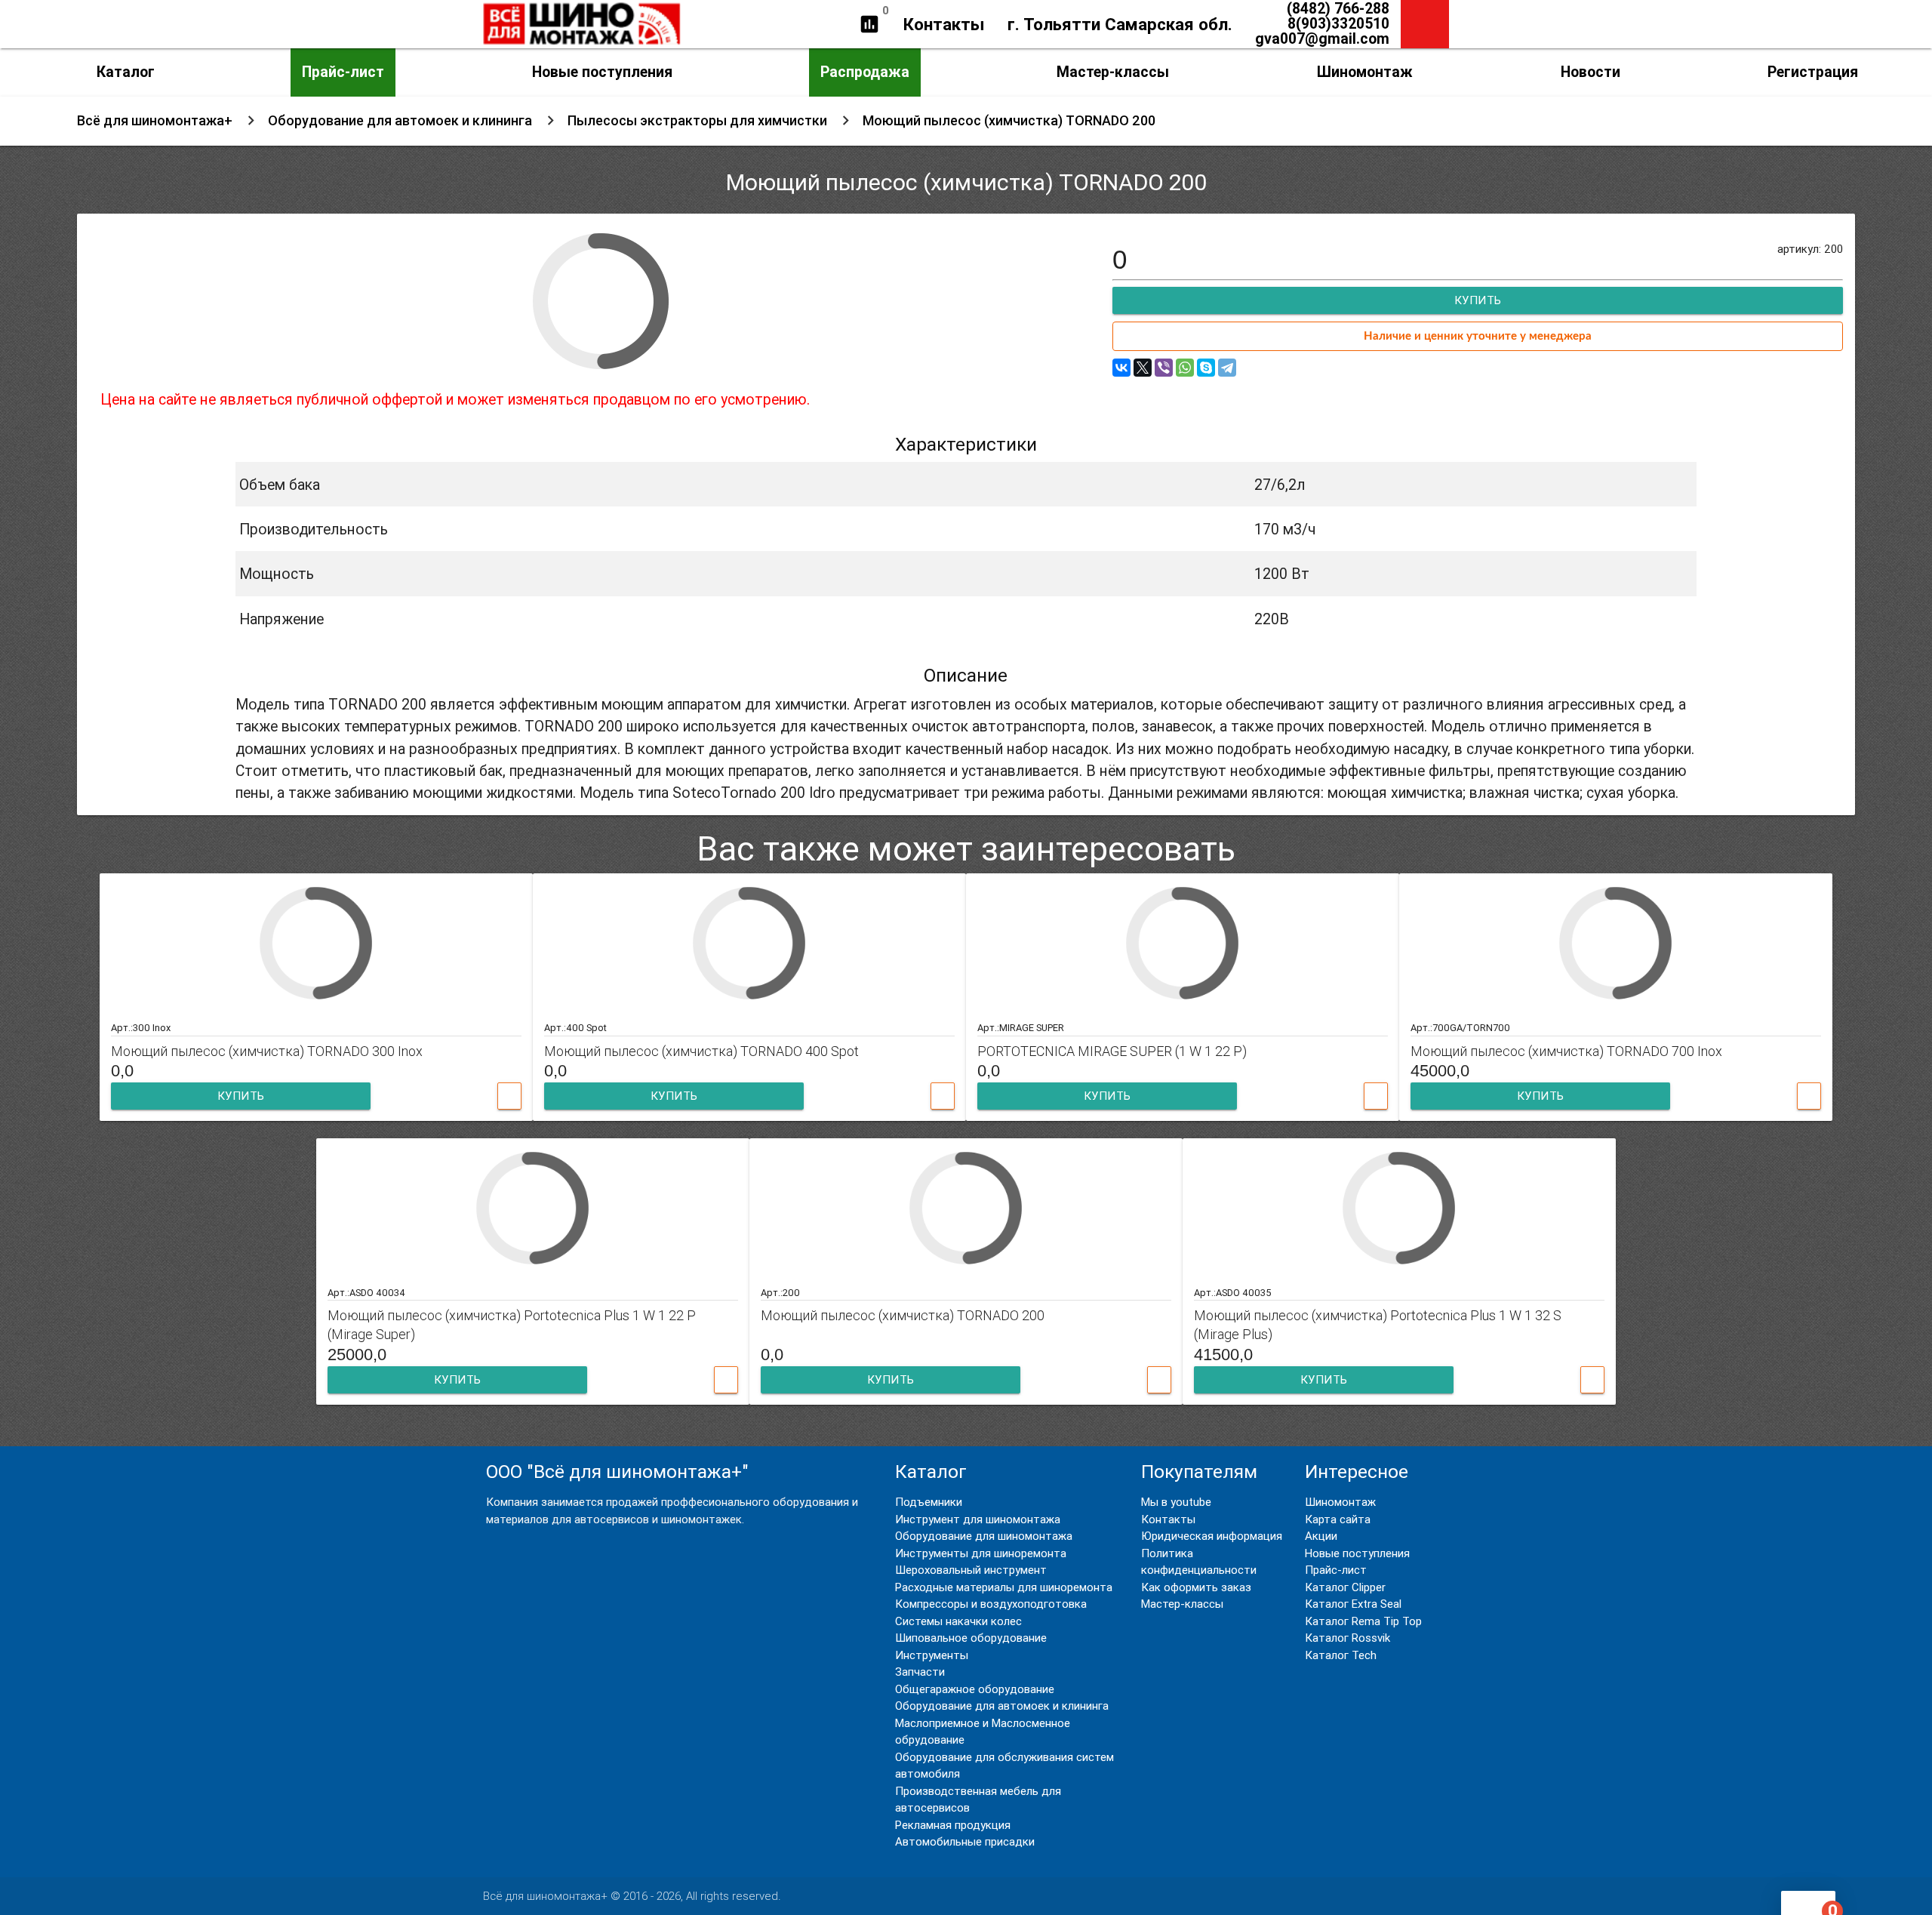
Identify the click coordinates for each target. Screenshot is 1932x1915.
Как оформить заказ (1196, 1587)
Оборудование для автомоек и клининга (400, 120)
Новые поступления (602, 72)
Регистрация (1813, 72)
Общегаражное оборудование (975, 1689)
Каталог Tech (1341, 1655)
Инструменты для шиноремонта (981, 1553)
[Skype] (1206, 368)
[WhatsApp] (1185, 368)
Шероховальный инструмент (971, 1570)
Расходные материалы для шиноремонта (1004, 1587)
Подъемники (929, 1502)
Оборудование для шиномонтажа (984, 1536)
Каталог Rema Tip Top (1363, 1621)
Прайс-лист (343, 72)
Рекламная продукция (953, 1825)
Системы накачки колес (958, 1621)
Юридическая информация (1212, 1536)
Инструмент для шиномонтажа (978, 1519)
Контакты (944, 24)
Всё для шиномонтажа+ (155, 120)
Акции (1321, 1536)
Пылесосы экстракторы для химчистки (697, 120)
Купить (241, 1096)
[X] (1143, 368)
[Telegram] (1227, 368)
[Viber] (1164, 368)
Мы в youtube (1176, 1502)
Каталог (126, 72)
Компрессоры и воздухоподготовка (991, 1604)
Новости (1591, 72)
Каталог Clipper (1345, 1587)
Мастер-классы (1113, 72)
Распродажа (865, 72)
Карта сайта (1338, 1519)
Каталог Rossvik (1347, 1638)
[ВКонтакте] (1121, 368)
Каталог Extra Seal (1353, 1604)
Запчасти (920, 1672)
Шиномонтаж (1365, 72)
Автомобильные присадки (965, 1841)
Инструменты (932, 1655)
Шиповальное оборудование (971, 1638)
